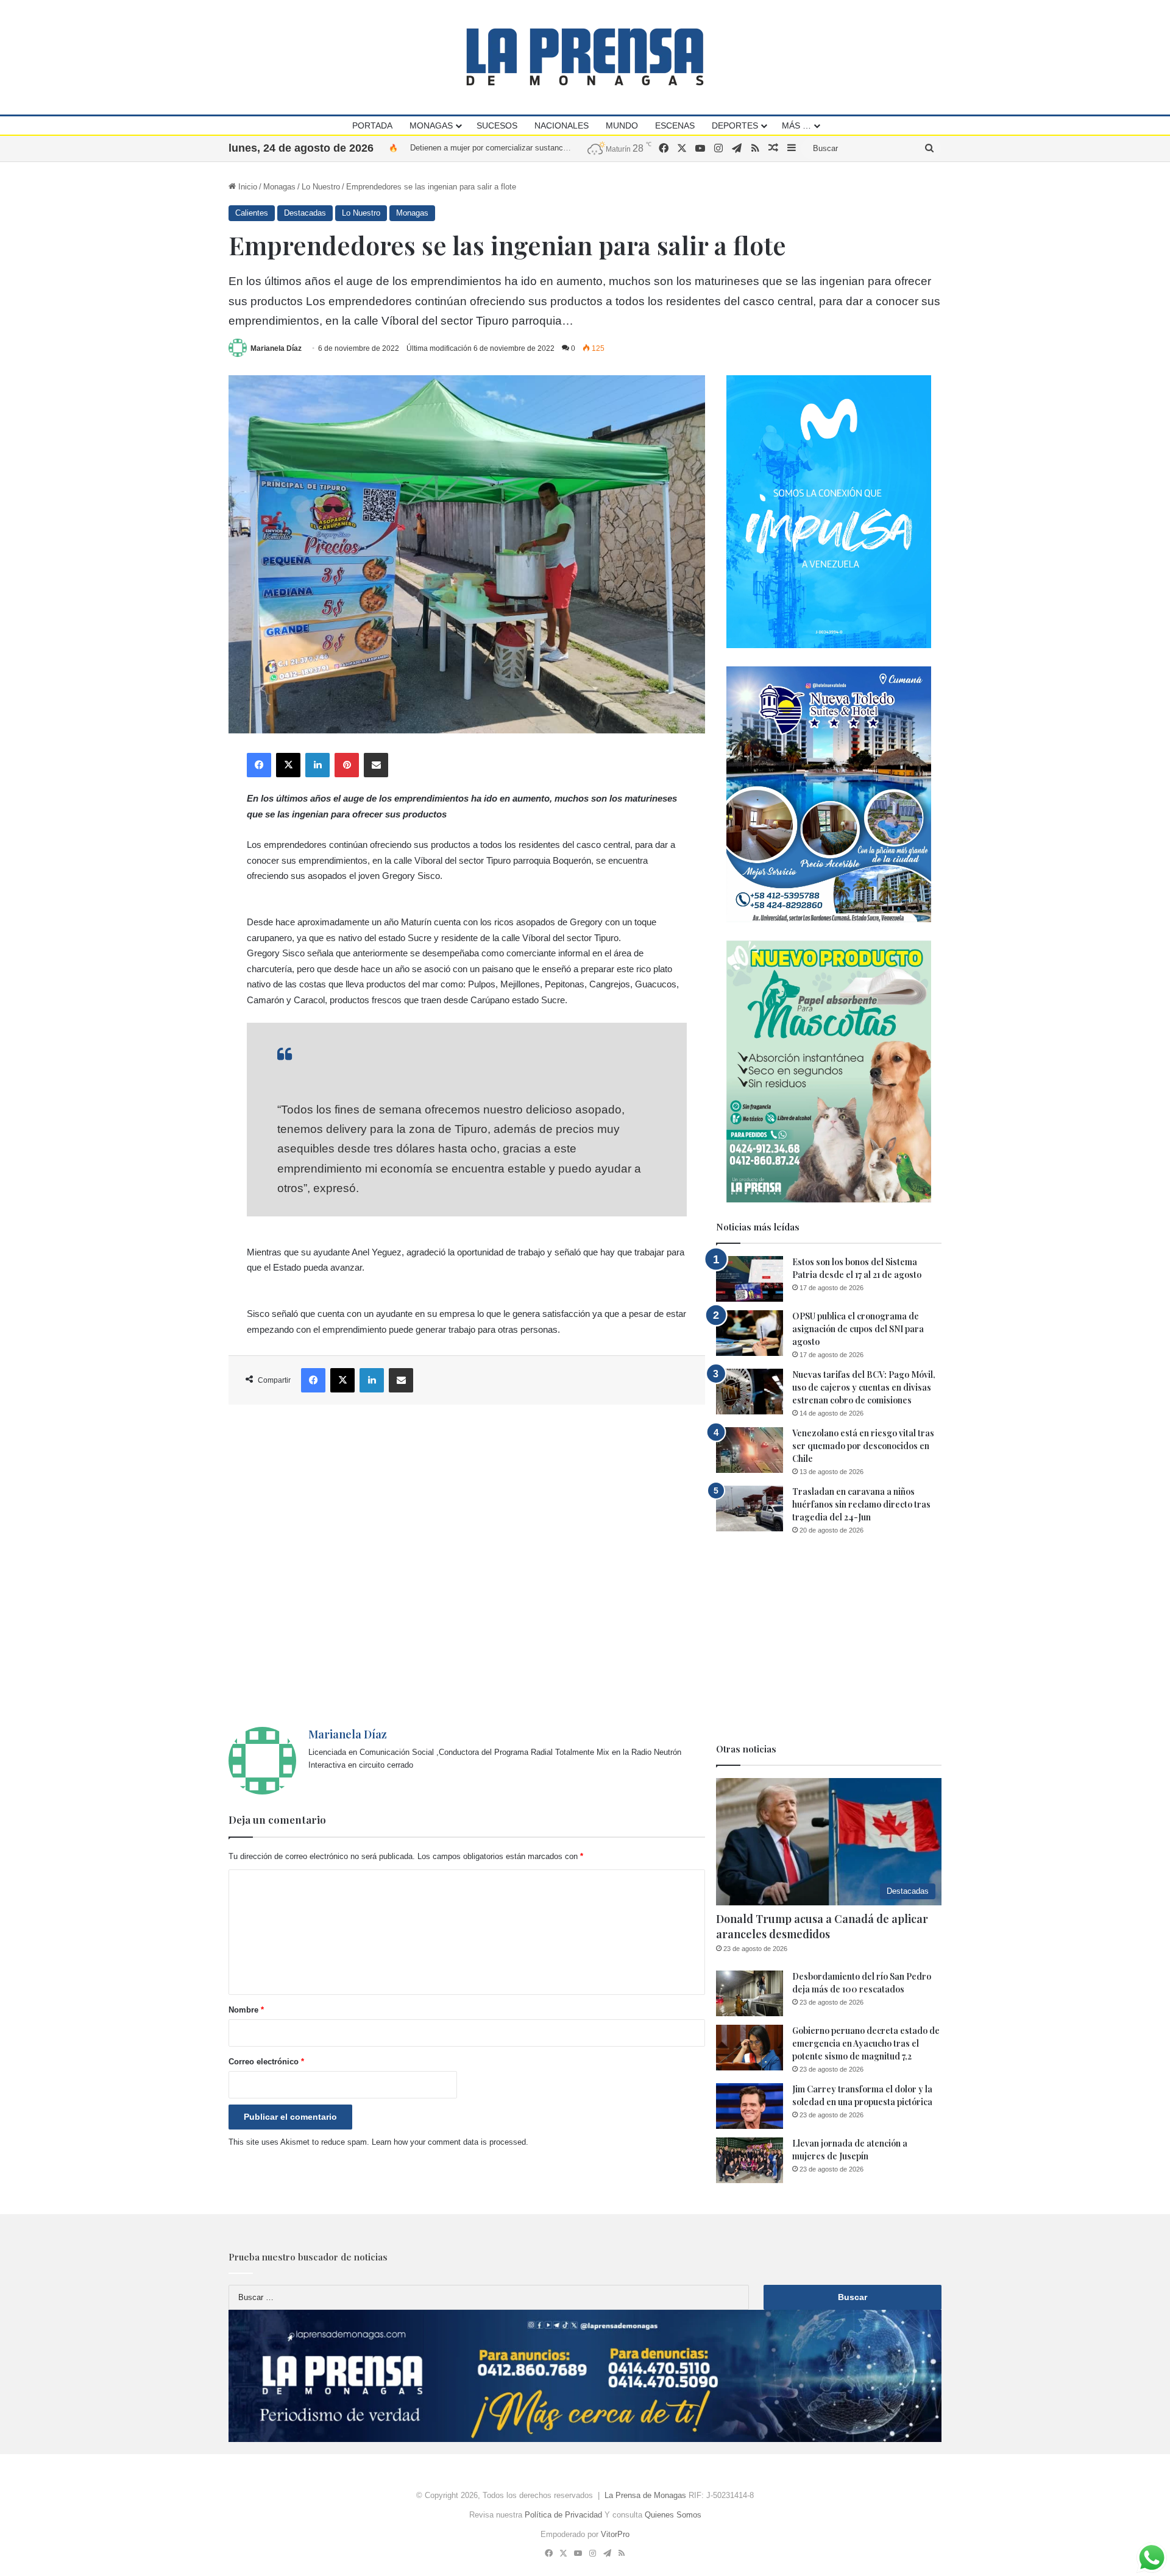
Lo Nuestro (321, 187)
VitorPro (615, 2534)
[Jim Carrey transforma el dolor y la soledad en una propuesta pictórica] (750, 2106)
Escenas (675, 125)
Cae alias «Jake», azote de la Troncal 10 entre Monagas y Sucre (525, 148)
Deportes (735, 125)
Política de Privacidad (563, 2515)
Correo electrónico (266, 2062)
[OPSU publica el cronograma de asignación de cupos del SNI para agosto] (750, 1333)
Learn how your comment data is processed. (450, 2142)
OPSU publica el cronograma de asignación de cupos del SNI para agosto (858, 1329)
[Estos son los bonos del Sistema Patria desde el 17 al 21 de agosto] (750, 1279)
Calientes (252, 213)
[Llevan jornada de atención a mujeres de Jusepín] (750, 2160)
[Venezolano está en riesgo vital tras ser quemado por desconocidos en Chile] (750, 1450)
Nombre (246, 2010)
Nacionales (562, 125)
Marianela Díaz (276, 348)
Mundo (622, 125)
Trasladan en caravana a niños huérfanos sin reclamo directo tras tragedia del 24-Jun (861, 1504)
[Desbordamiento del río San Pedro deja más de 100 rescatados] (750, 1993)
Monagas (431, 125)
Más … (796, 125)
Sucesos (497, 125)
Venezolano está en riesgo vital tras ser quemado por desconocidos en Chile (863, 1446)
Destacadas (305, 213)
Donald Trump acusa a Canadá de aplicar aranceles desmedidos (822, 1926)
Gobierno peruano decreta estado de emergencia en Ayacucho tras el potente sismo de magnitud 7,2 (866, 2043)
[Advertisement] (467, 1566)
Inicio (246, 187)
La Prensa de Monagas (645, 2495)
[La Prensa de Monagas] (585, 57)
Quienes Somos (673, 2515)
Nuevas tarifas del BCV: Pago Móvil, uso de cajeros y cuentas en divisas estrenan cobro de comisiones (864, 1387)
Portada (372, 125)
